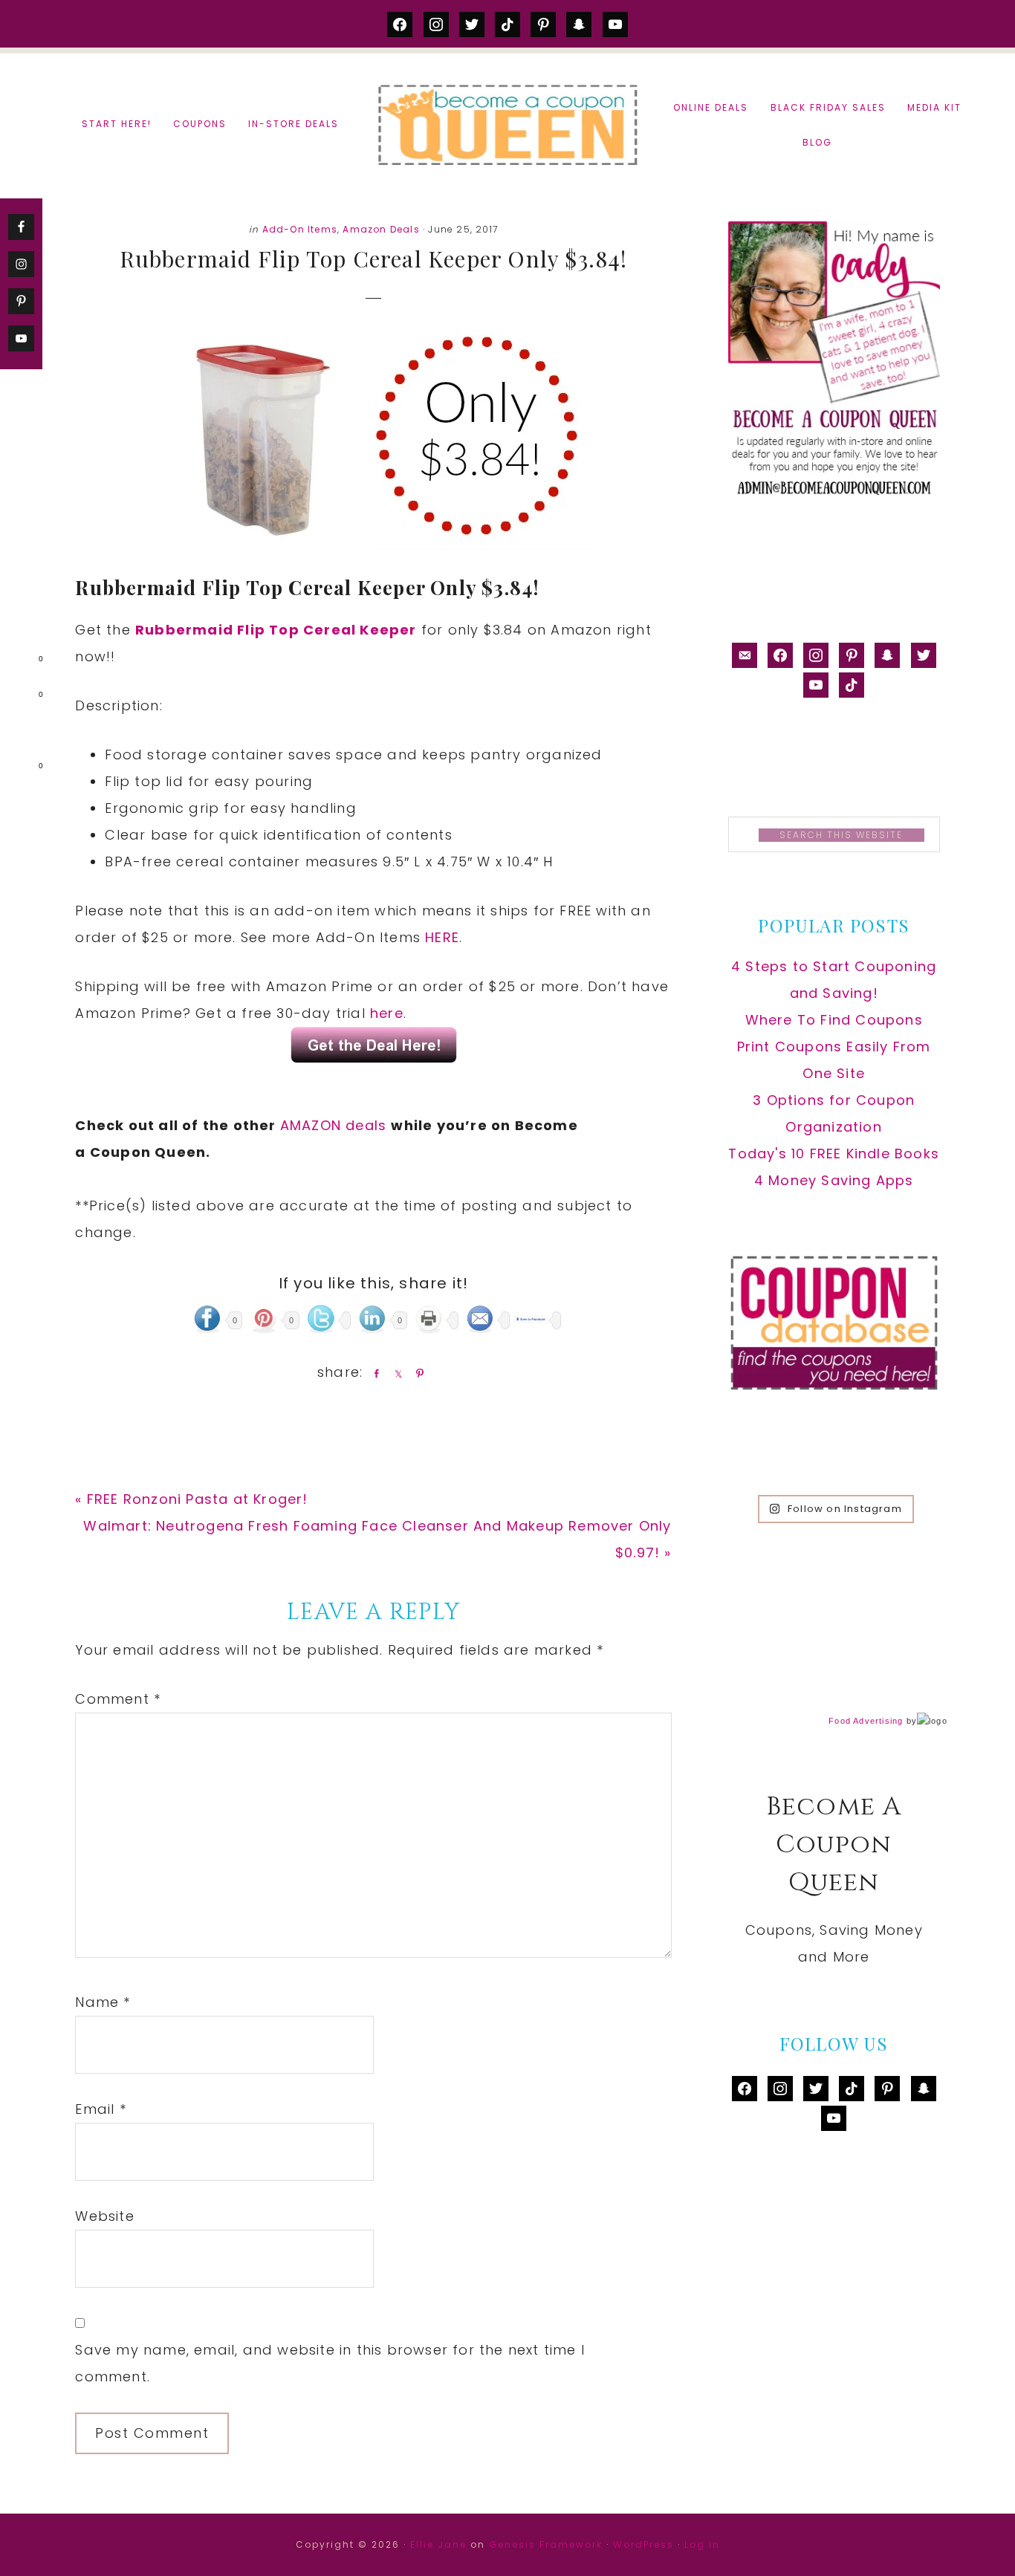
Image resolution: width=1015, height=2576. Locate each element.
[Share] (374, 1373)
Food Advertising (866, 1721)
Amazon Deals (381, 229)
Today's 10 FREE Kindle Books (834, 1154)
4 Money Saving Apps (834, 1180)
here (387, 1013)
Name (103, 2002)
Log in (702, 2544)
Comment (118, 1699)
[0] (18, 662)
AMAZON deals (336, 1125)
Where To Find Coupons (834, 1020)
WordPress (643, 2544)
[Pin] (417, 1373)
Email (100, 2109)
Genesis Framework (546, 2544)
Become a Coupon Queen (507, 124)
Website (104, 2216)
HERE (442, 937)
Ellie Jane (438, 2544)
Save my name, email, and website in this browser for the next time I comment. (330, 2363)
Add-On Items (300, 229)
